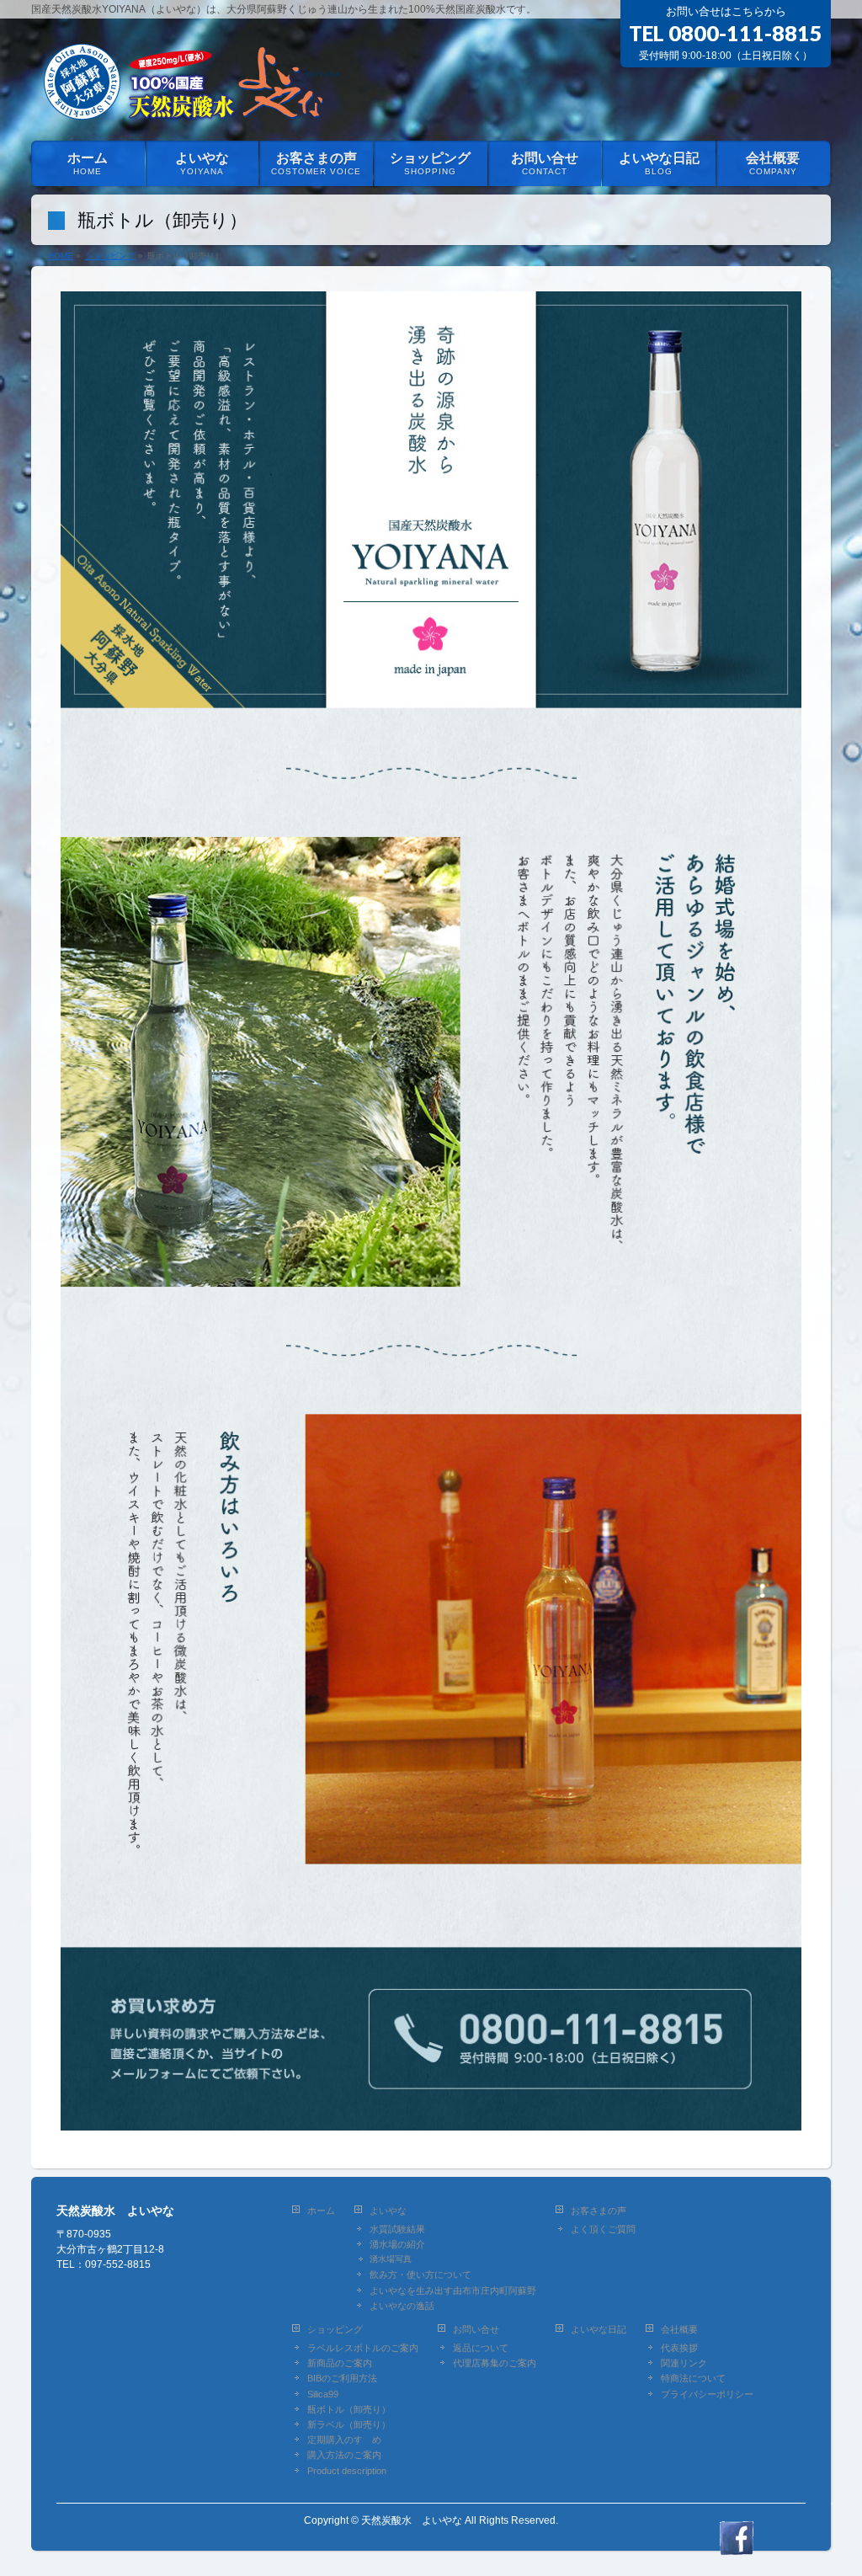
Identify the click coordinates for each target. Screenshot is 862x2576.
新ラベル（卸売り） (349, 2424)
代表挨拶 (679, 2348)
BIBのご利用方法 (342, 2378)
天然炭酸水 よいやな (412, 2520)
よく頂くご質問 (603, 2229)
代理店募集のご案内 (495, 2363)
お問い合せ (476, 2329)
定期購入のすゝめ (344, 2440)
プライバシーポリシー (707, 2394)
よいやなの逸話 (402, 2306)
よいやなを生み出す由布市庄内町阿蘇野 (453, 2291)
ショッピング (335, 2329)
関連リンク (684, 2363)
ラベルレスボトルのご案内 (363, 2348)
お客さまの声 (599, 2211)
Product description (347, 2471)
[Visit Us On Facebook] (736, 2546)
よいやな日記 (599, 2329)
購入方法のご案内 (344, 2455)
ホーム (321, 2211)
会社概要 (679, 2329)
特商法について (693, 2378)
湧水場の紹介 (397, 2244)
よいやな (388, 2211)
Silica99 (323, 2394)
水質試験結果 (397, 2229)
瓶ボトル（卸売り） (349, 2409)
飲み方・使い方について (420, 2275)
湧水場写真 (391, 2259)
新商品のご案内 (340, 2363)
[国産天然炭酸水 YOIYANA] (189, 108)
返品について (481, 2348)
